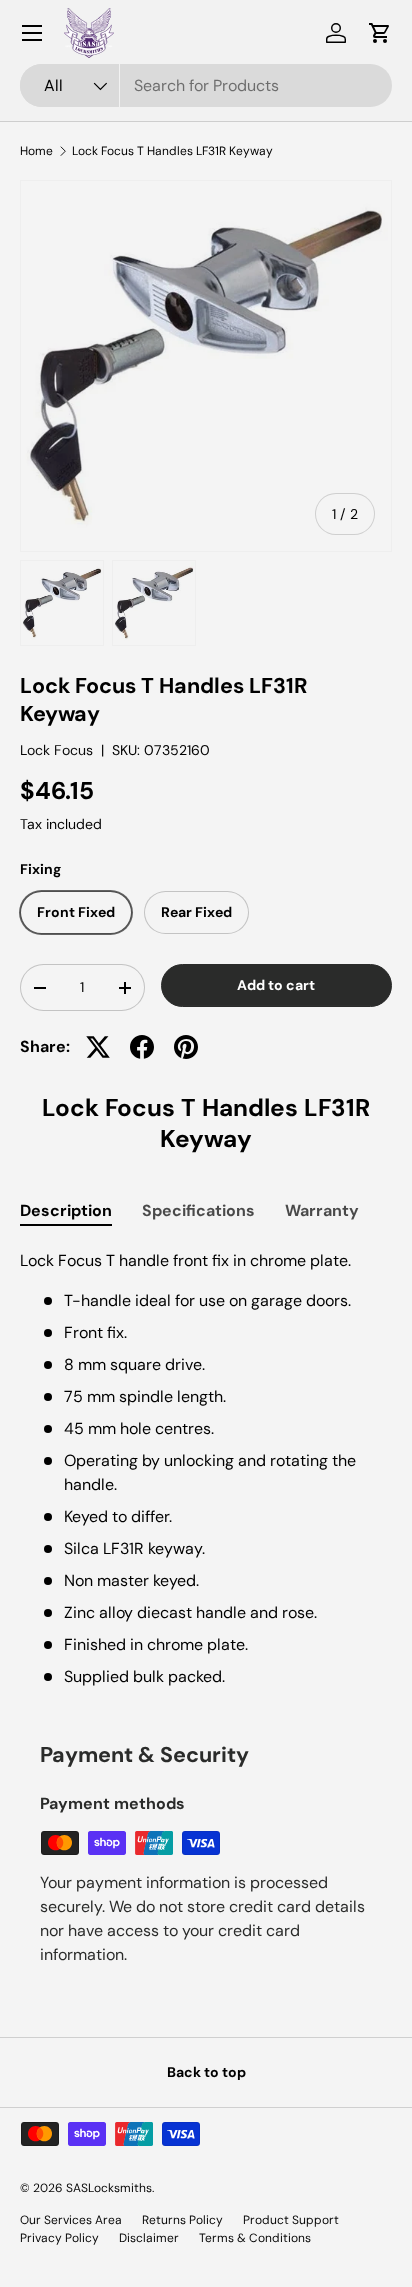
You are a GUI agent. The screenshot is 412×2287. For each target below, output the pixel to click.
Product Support (291, 2220)
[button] (380, 33)
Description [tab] (66, 1210)
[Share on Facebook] (142, 1047)
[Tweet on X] (98, 1047)
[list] (206, 366)
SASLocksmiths (109, 2188)
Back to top (206, 2072)
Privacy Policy (59, 2238)
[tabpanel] (206, 1469)
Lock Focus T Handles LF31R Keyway (172, 151)
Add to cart (276, 985)
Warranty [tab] (322, 1210)
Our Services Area (71, 2220)
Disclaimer (149, 2238)
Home (36, 151)
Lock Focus (56, 750)
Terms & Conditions (255, 2238)
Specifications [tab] (198, 1210)
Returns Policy (182, 2220)
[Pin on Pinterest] (186, 1047)
